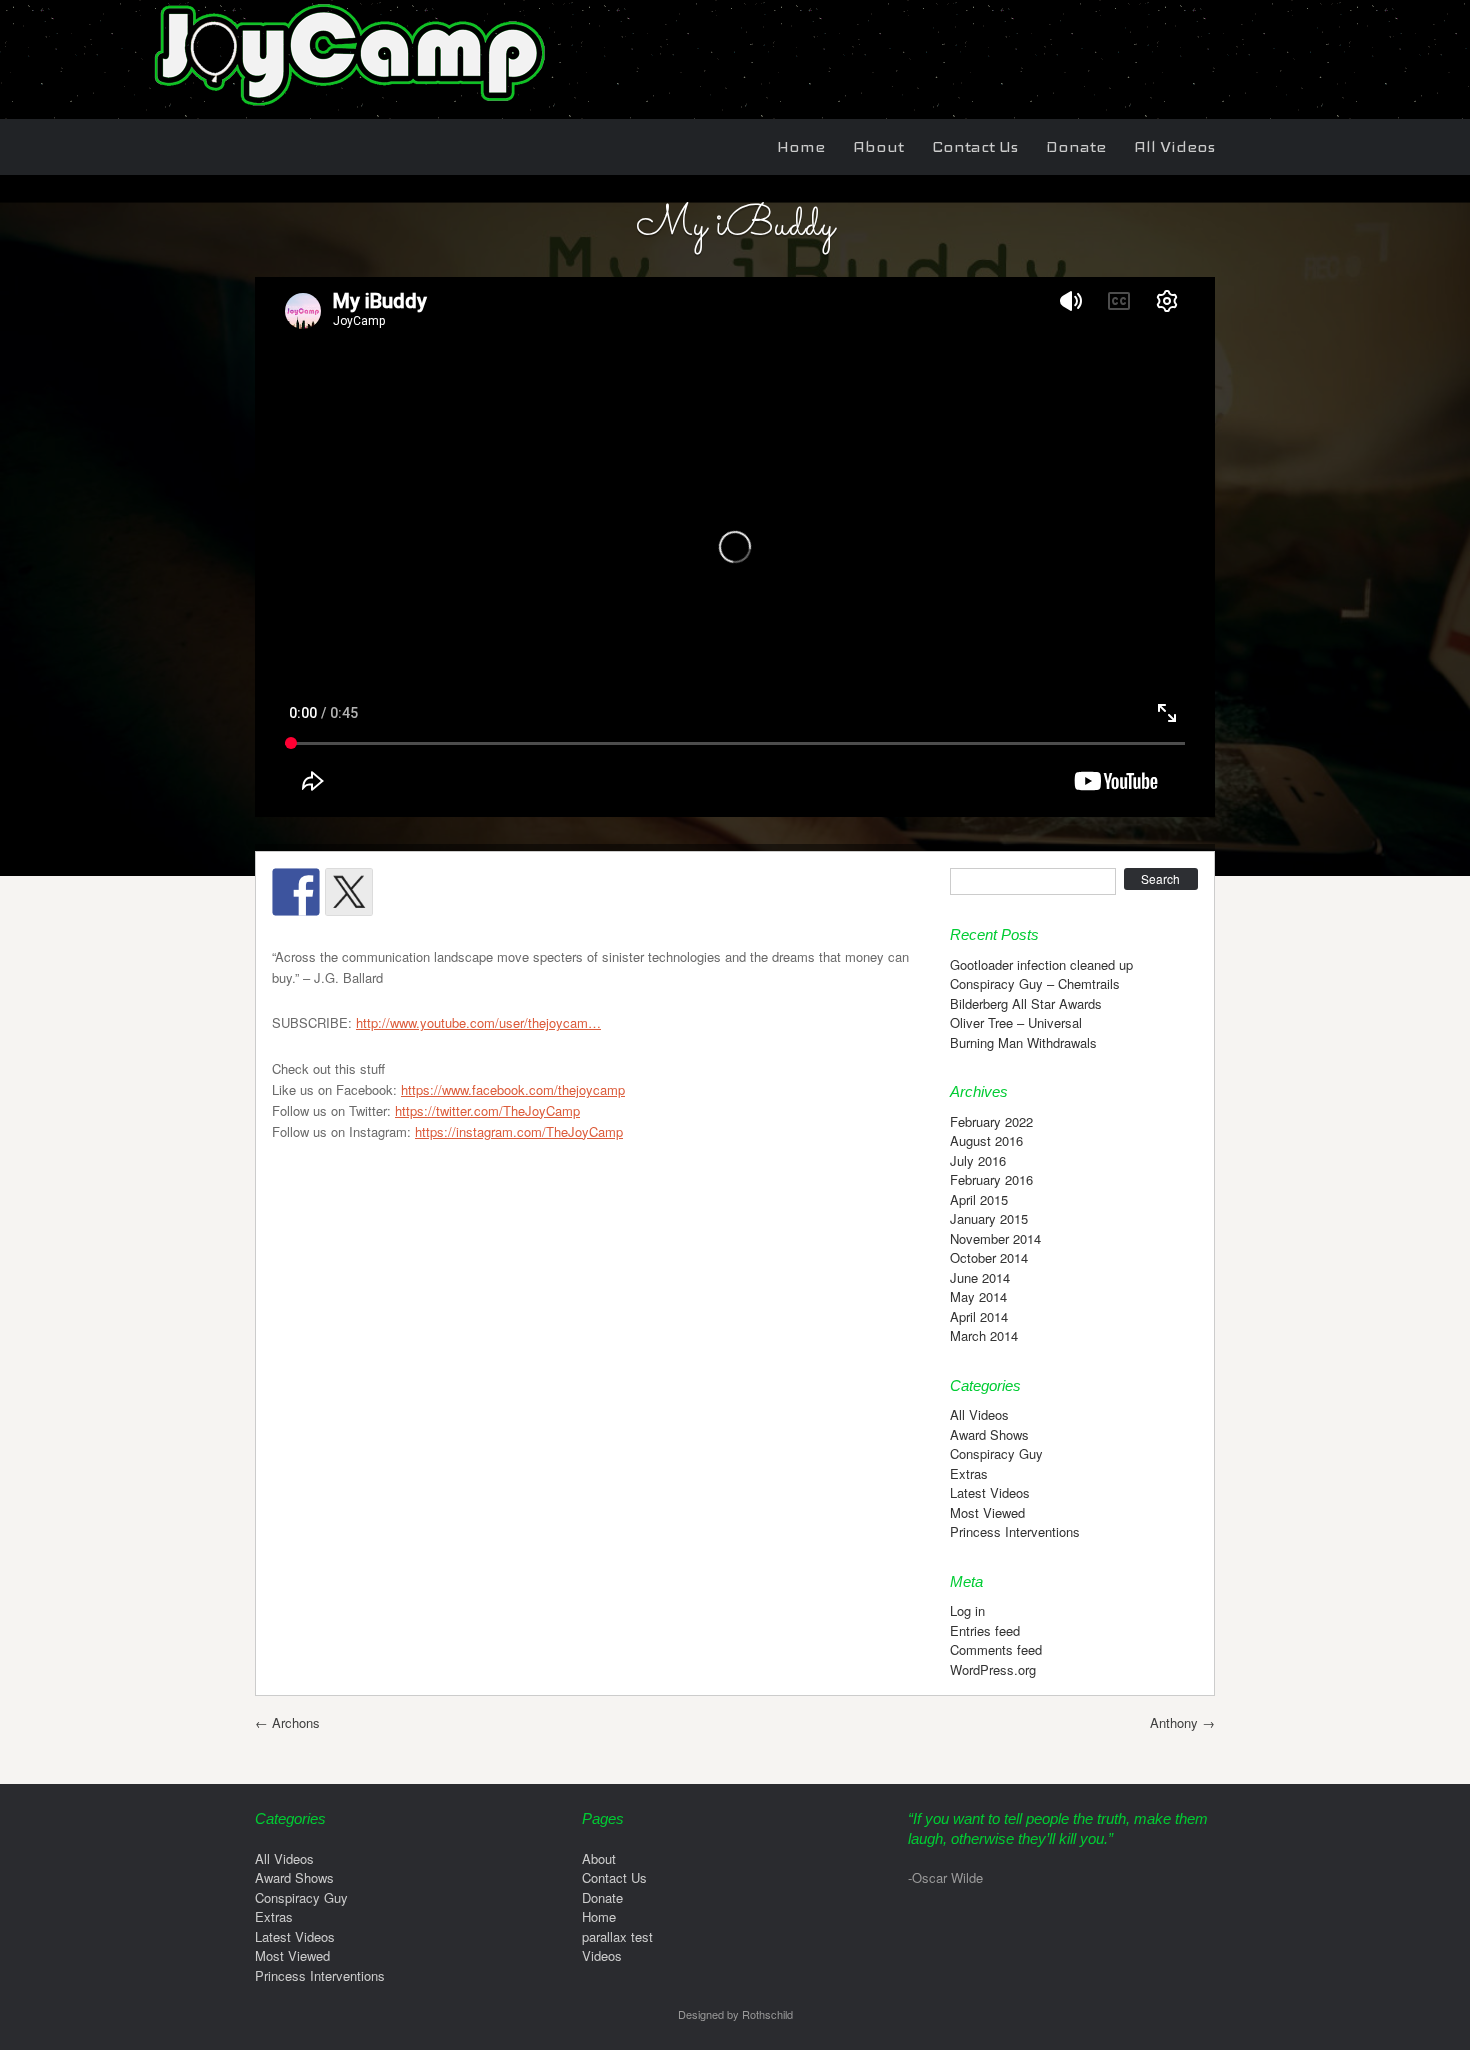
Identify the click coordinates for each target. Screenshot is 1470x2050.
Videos (602, 1955)
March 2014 (984, 1335)
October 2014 (989, 1257)
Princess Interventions (1015, 1531)
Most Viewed (987, 1512)
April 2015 (979, 1199)
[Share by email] (561, 892)
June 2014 (980, 1277)
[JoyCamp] (347, 108)
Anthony (1182, 1722)
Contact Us (975, 146)
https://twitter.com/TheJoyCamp (487, 1110)
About (878, 146)
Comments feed (996, 1649)
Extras (969, 1473)
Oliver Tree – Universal (1016, 1022)
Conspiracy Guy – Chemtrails (1035, 983)
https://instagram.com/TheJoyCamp (519, 1131)
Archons (287, 1722)
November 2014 (995, 1238)
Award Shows (989, 1434)
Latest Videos (990, 1492)
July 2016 (978, 1160)
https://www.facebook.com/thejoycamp (513, 1089)
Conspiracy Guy (996, 1453)
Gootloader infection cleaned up (1041, 964)
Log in (967, 1610)
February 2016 (991, 1179)
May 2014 (978, 1296)
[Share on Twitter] (349, 892)
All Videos (1174, 146)
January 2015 (989, 1218)
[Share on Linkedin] (508, 892)
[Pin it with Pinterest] (455, 892)
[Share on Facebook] (296, 892)
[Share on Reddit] (402, 892)
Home (801, 146)
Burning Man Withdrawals (1023, 1042)
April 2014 (979, 1316)
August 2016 (986, 1140)
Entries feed (985, 1630)
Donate (1076, 146)
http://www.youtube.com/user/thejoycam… (478, 1022)
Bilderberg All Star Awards (1026, 1003)
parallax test (617, 1936)
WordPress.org (993, 1669)
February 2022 (991, 1121)
